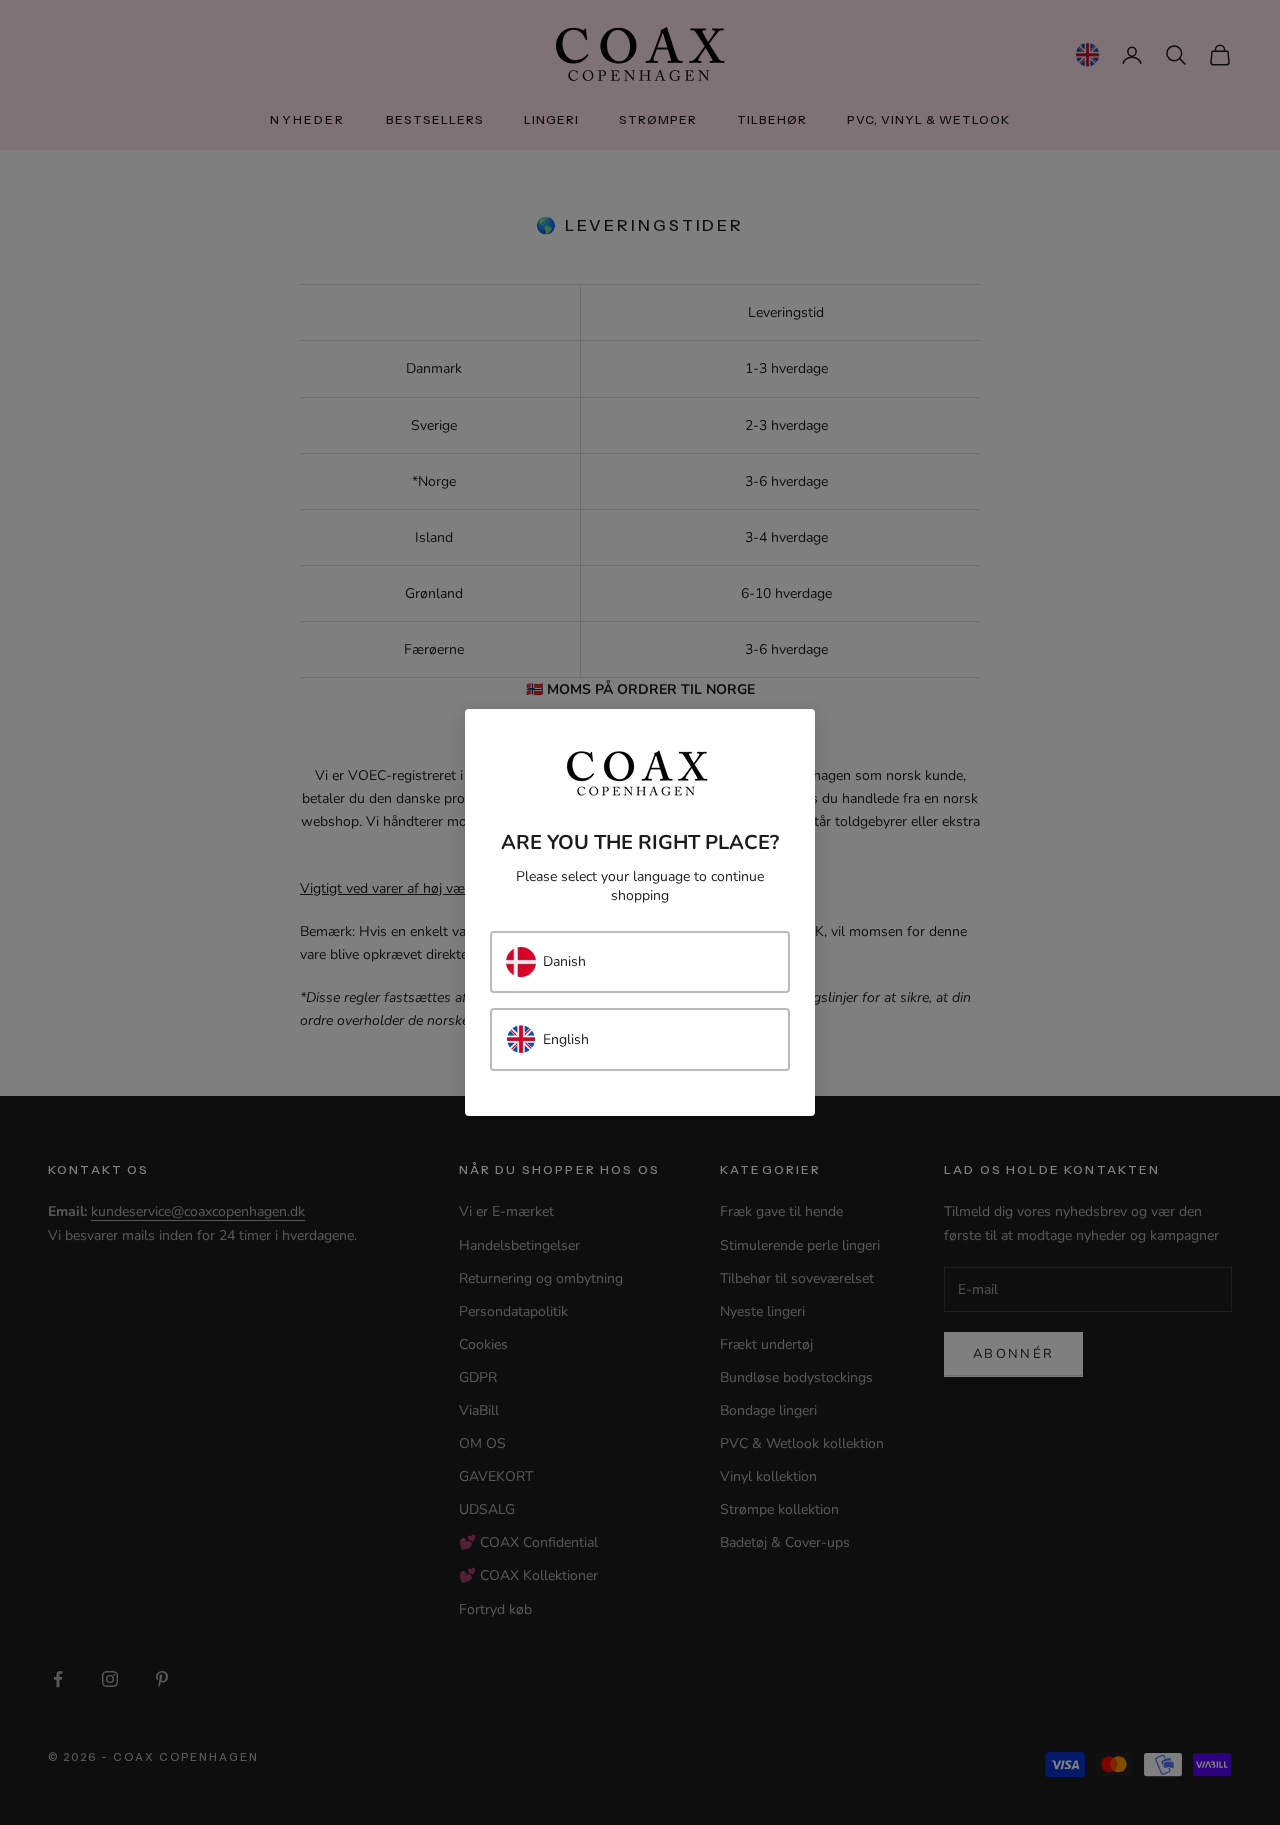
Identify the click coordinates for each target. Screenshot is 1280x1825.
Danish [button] (564, 961)
